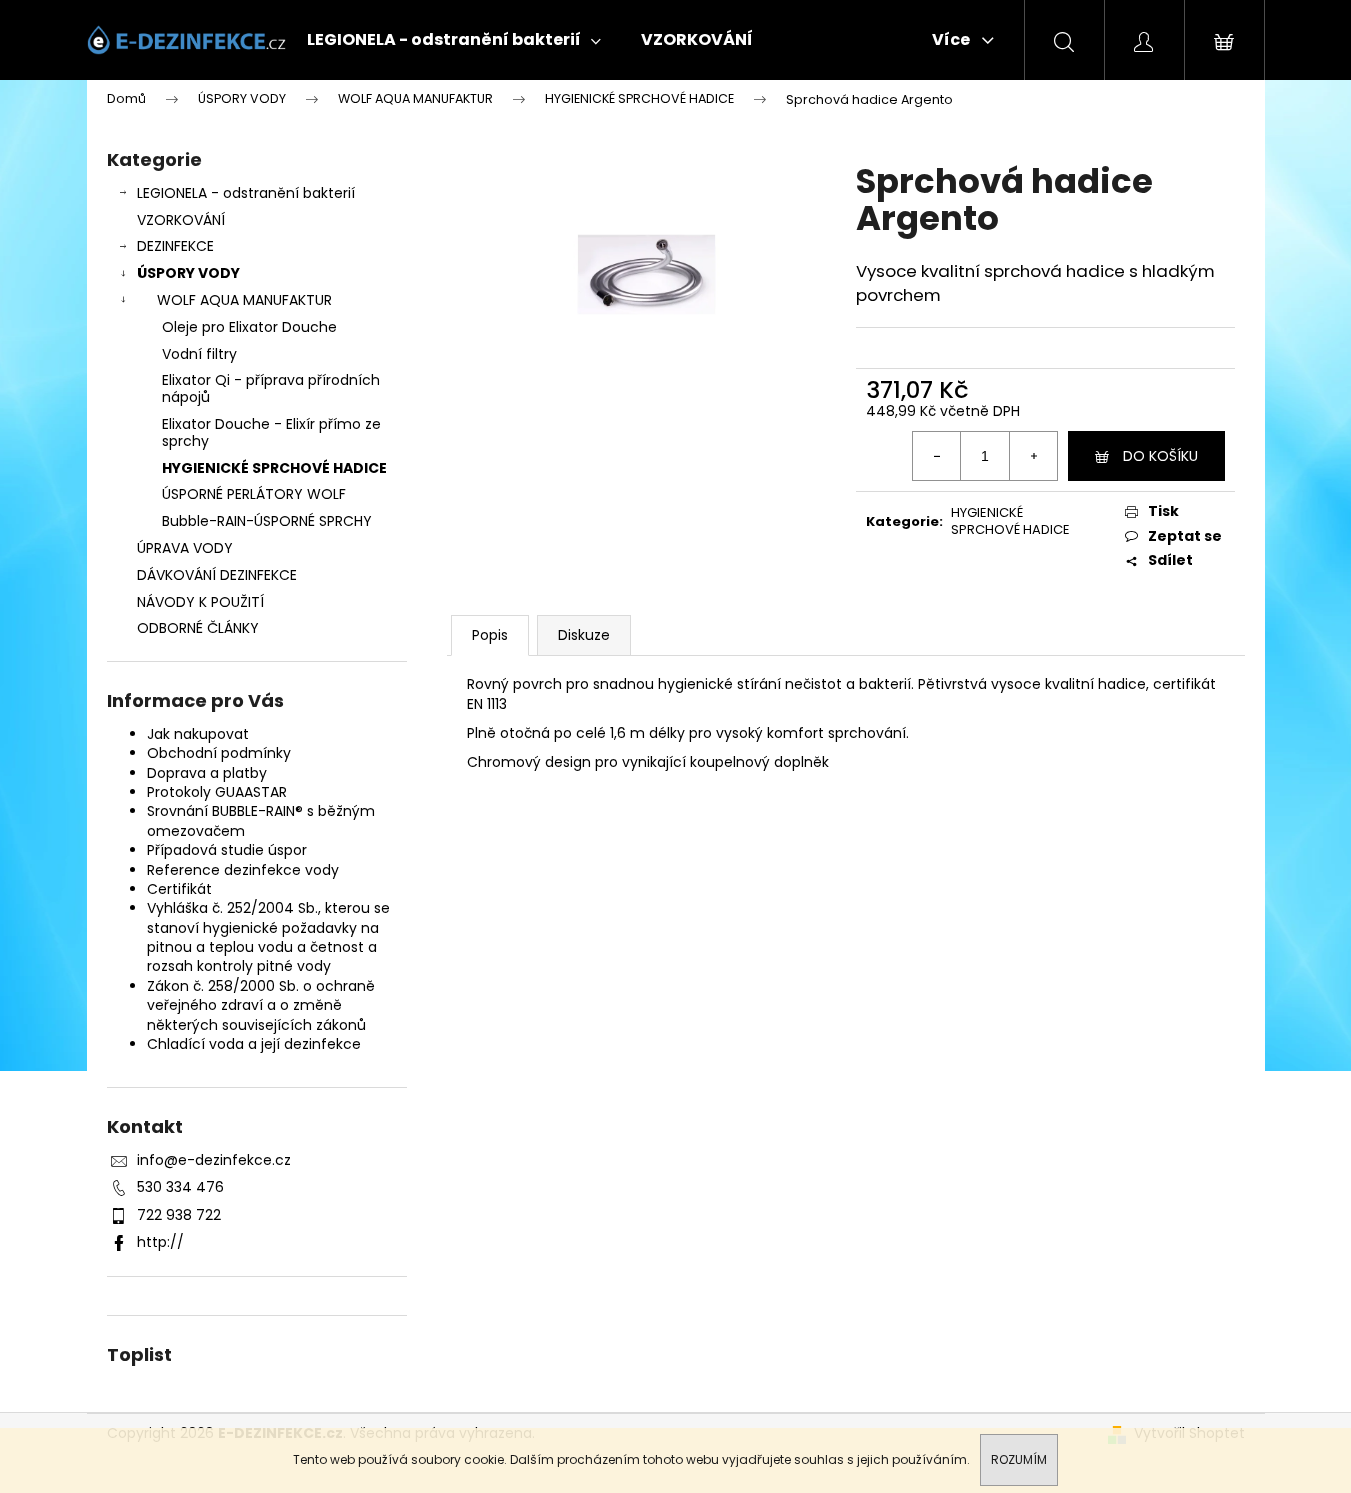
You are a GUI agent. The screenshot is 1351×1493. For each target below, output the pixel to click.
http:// (160, 1242)
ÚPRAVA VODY (185, 548)
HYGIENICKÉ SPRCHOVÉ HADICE (274, 468)
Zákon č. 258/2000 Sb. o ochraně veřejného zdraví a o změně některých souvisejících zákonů (261, 1005)
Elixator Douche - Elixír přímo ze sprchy (271, 432)
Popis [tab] (490, 635)
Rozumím (1019, 1459)
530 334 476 (180, 1187)
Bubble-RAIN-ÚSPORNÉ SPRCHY (267, 521)
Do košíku (1160, 456)
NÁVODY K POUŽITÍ (200, 602)
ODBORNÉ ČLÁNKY (198, 628)
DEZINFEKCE (175, 246)
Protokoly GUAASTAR (217, 792)
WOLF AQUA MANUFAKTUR (244, 300)
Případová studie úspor (227, 850)
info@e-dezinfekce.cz (214, 1160)
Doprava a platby (207, 773)
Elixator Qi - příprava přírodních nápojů (271, 388)
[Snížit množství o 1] (937, 456)
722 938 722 (179, 1215)
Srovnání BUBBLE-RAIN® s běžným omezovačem (261, 820)
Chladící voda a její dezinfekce (254, 1044)
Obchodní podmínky (219, 753)
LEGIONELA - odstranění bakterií (246, 193)
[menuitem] (454, 40)
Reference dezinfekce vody (243, 870)
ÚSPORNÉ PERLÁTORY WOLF (254, 494)
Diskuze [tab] (584, 635)
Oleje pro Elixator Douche (249, 327)
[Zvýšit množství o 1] (1033, 456)
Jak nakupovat (198, 734)
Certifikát (179, 889)
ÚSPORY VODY (188, 273)
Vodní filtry (199, 354)
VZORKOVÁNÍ (181, 220)
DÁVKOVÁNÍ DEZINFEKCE (217, 575)
